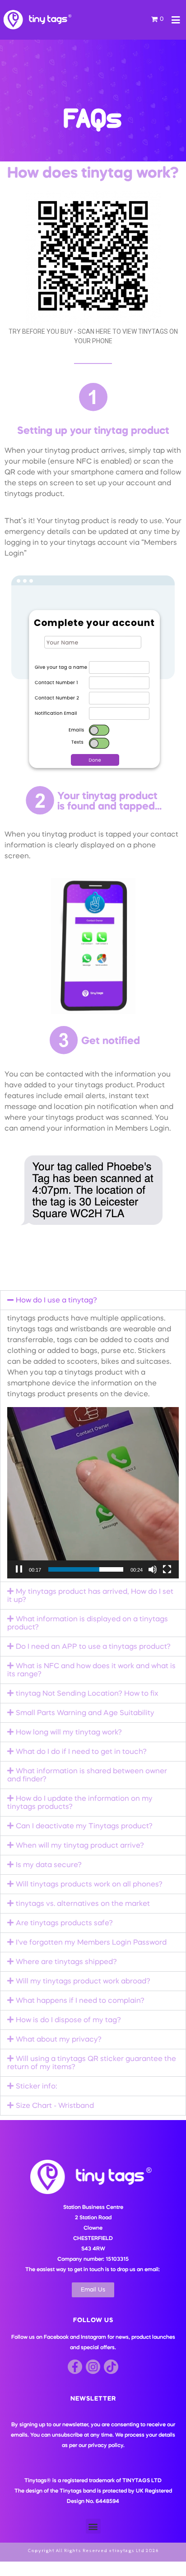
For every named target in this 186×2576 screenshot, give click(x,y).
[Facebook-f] (75, 2367)
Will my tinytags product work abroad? (83, 1982)
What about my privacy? (59, 2040)
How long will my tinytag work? (69, 1733)
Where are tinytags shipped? (66, 1962)
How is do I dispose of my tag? (68, 2020)
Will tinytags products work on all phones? (89, 1885)
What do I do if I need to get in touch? (81, 1752)
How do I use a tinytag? (56, 1301)
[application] (93, 1493)
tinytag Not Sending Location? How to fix (87, 1694)
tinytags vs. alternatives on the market (83, 1904)
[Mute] (153, 1569)
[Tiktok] (111, 2367)
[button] (93, 1300)
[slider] (86, 1569)
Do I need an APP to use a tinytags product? (93, 1647)
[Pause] (19, 1569)
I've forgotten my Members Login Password (91, 1943)
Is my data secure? (49, 1865)
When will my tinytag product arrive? (80, 1846)
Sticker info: (36, 2087)
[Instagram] (93, 2367)
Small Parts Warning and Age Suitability (85, 1713)
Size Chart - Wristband (55, 2106)
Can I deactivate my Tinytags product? (84, 1826)
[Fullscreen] (167, 1569)
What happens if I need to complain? (80, 2001)
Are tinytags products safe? (64, 1923)
